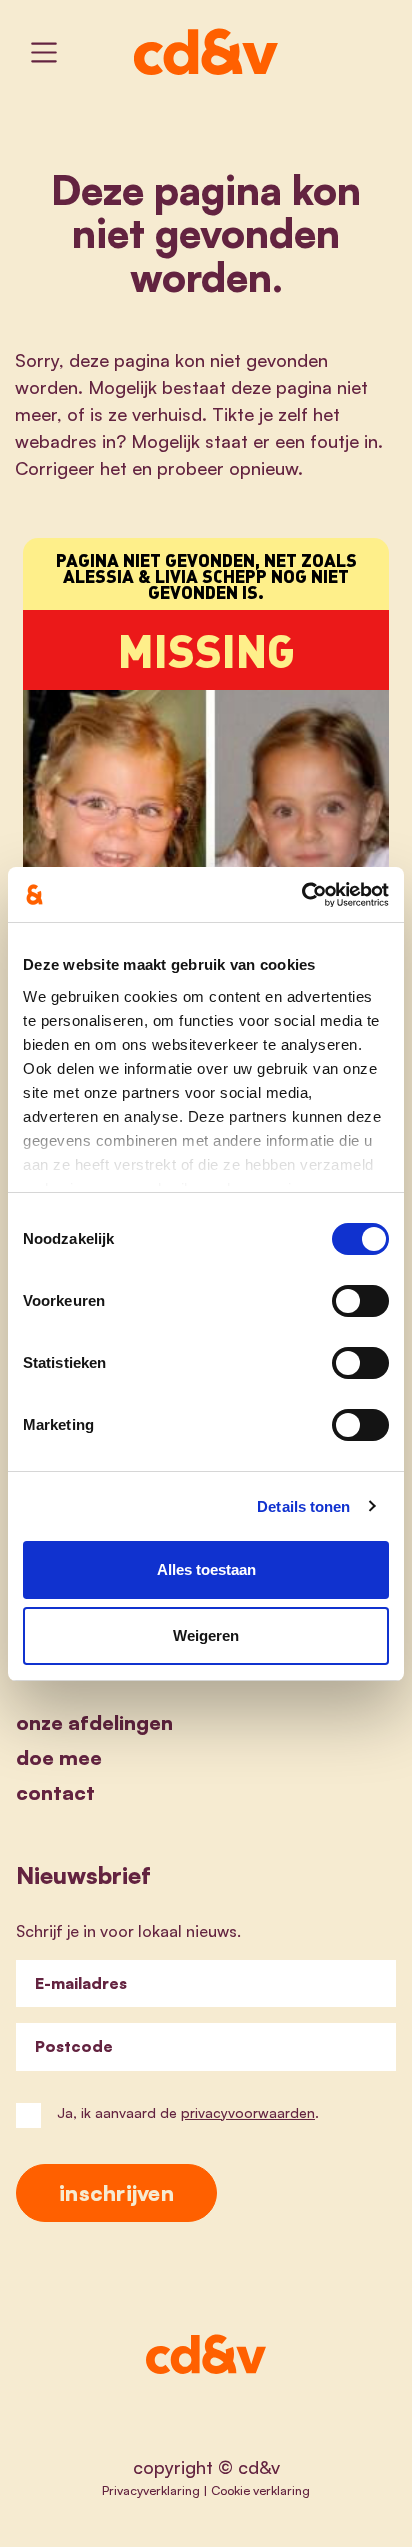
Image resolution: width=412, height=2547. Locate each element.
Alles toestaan (206, 1569)
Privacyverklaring (151, 2490)
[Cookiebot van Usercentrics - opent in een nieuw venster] (301, 895)
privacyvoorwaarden (248, 2112)
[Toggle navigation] (44, 52)
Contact (55, 1792)
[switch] (360, 1301)
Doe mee (59, 1757)
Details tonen (303, 1506)
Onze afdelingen (94, 1722)
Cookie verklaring (260, 2490)
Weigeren (206, 1635)
